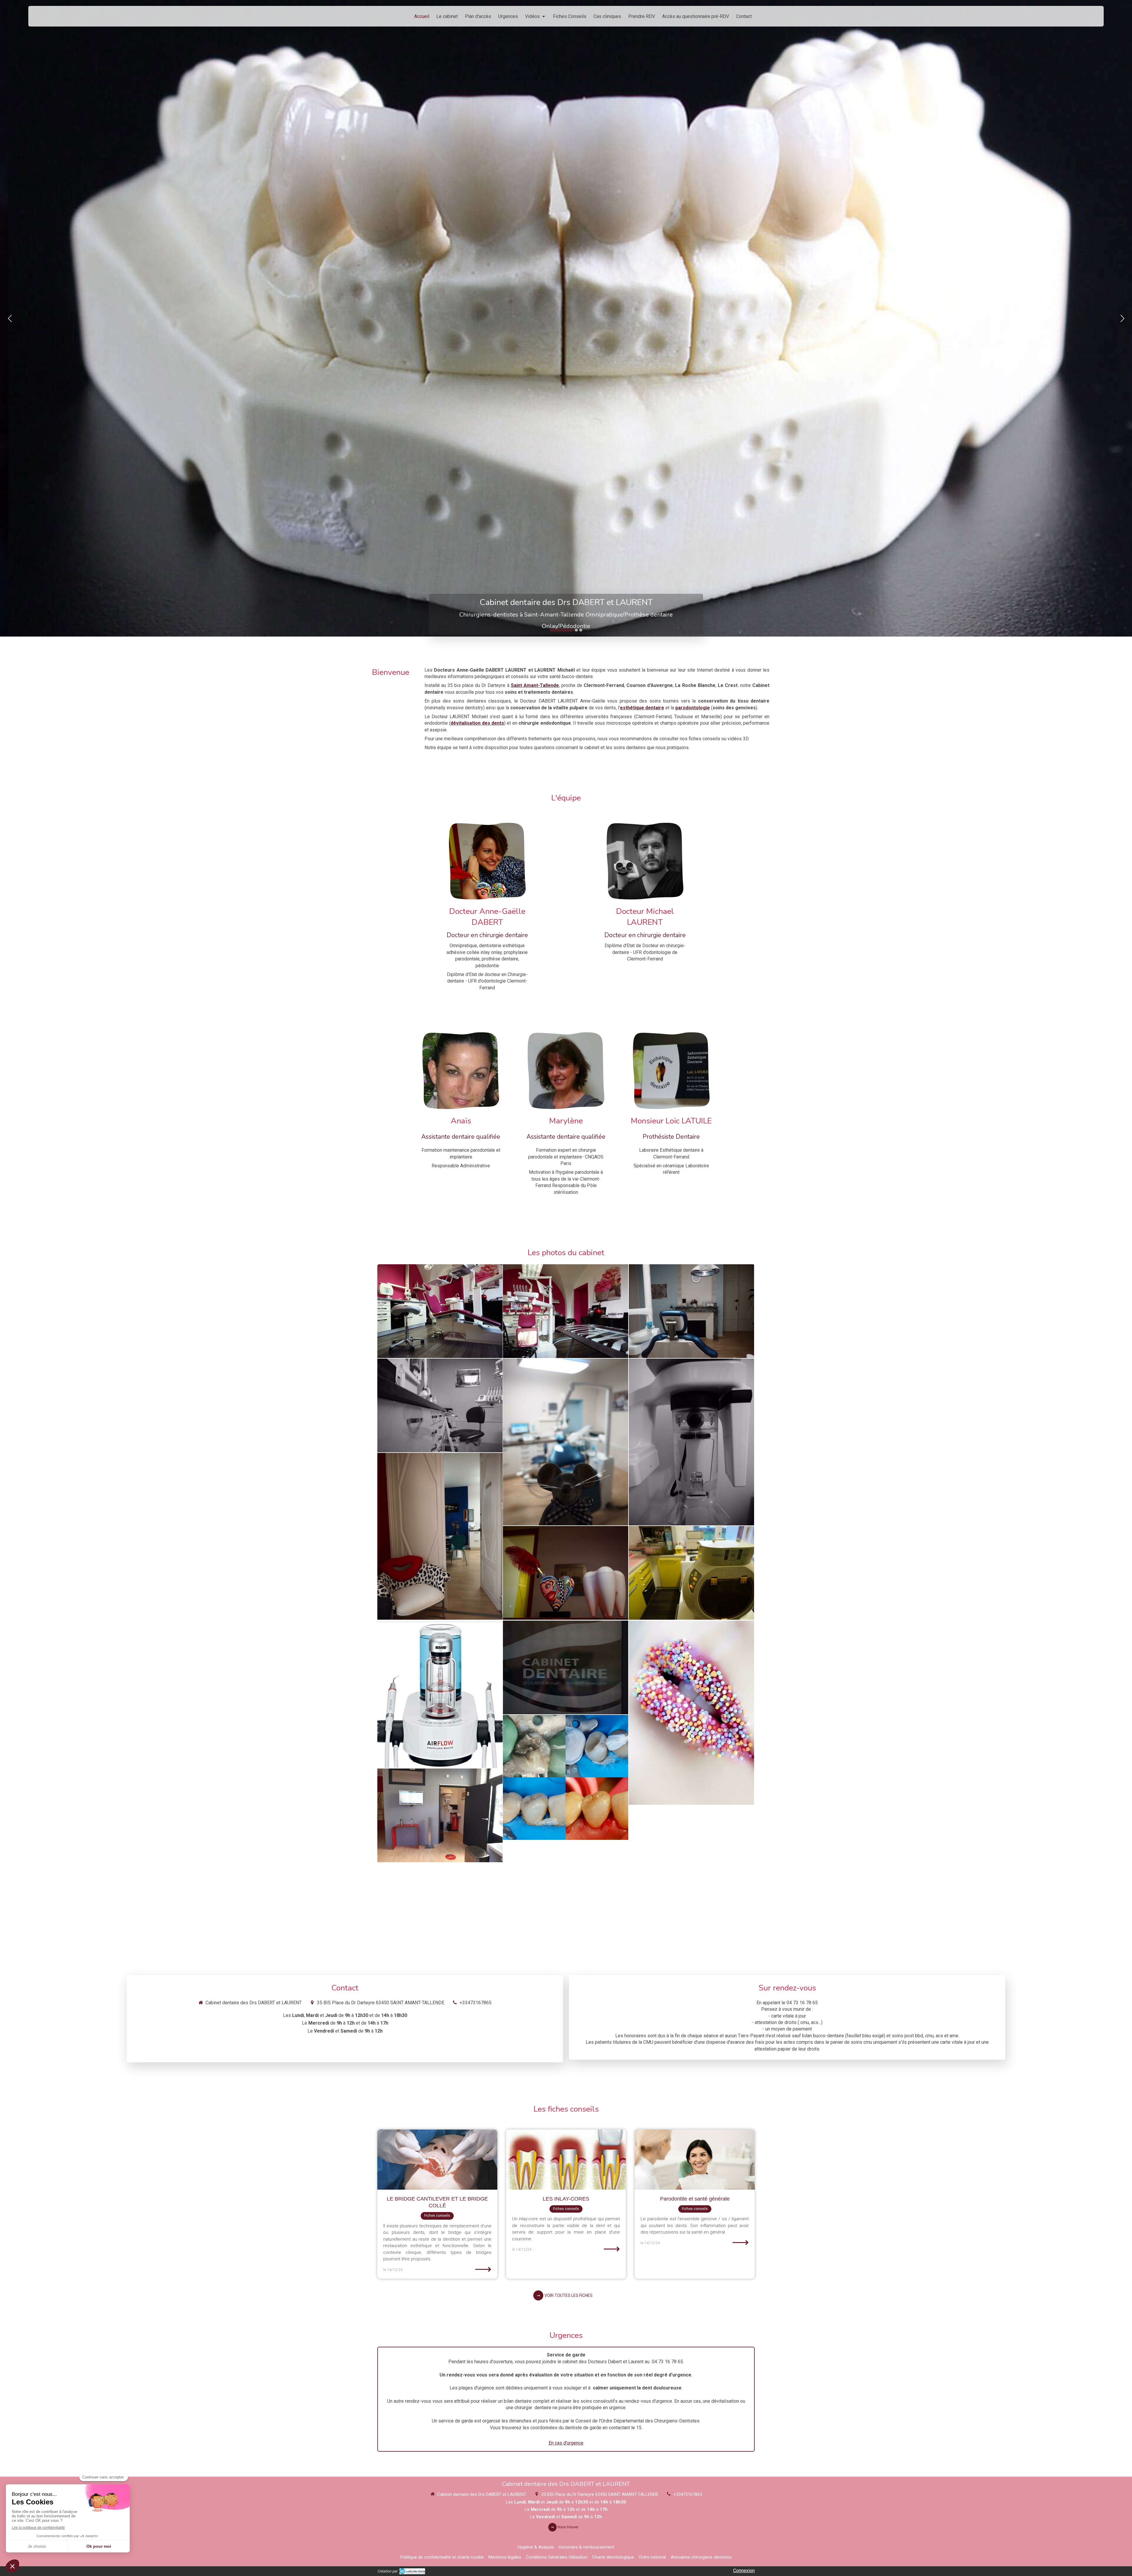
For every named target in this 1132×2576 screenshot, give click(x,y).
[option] (566, 318)
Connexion (744, 2571)
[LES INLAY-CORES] (566, 2159)
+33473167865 (475, 2003)
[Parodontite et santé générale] (695, 2159)
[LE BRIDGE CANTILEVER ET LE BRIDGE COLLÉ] (437, 2159)
